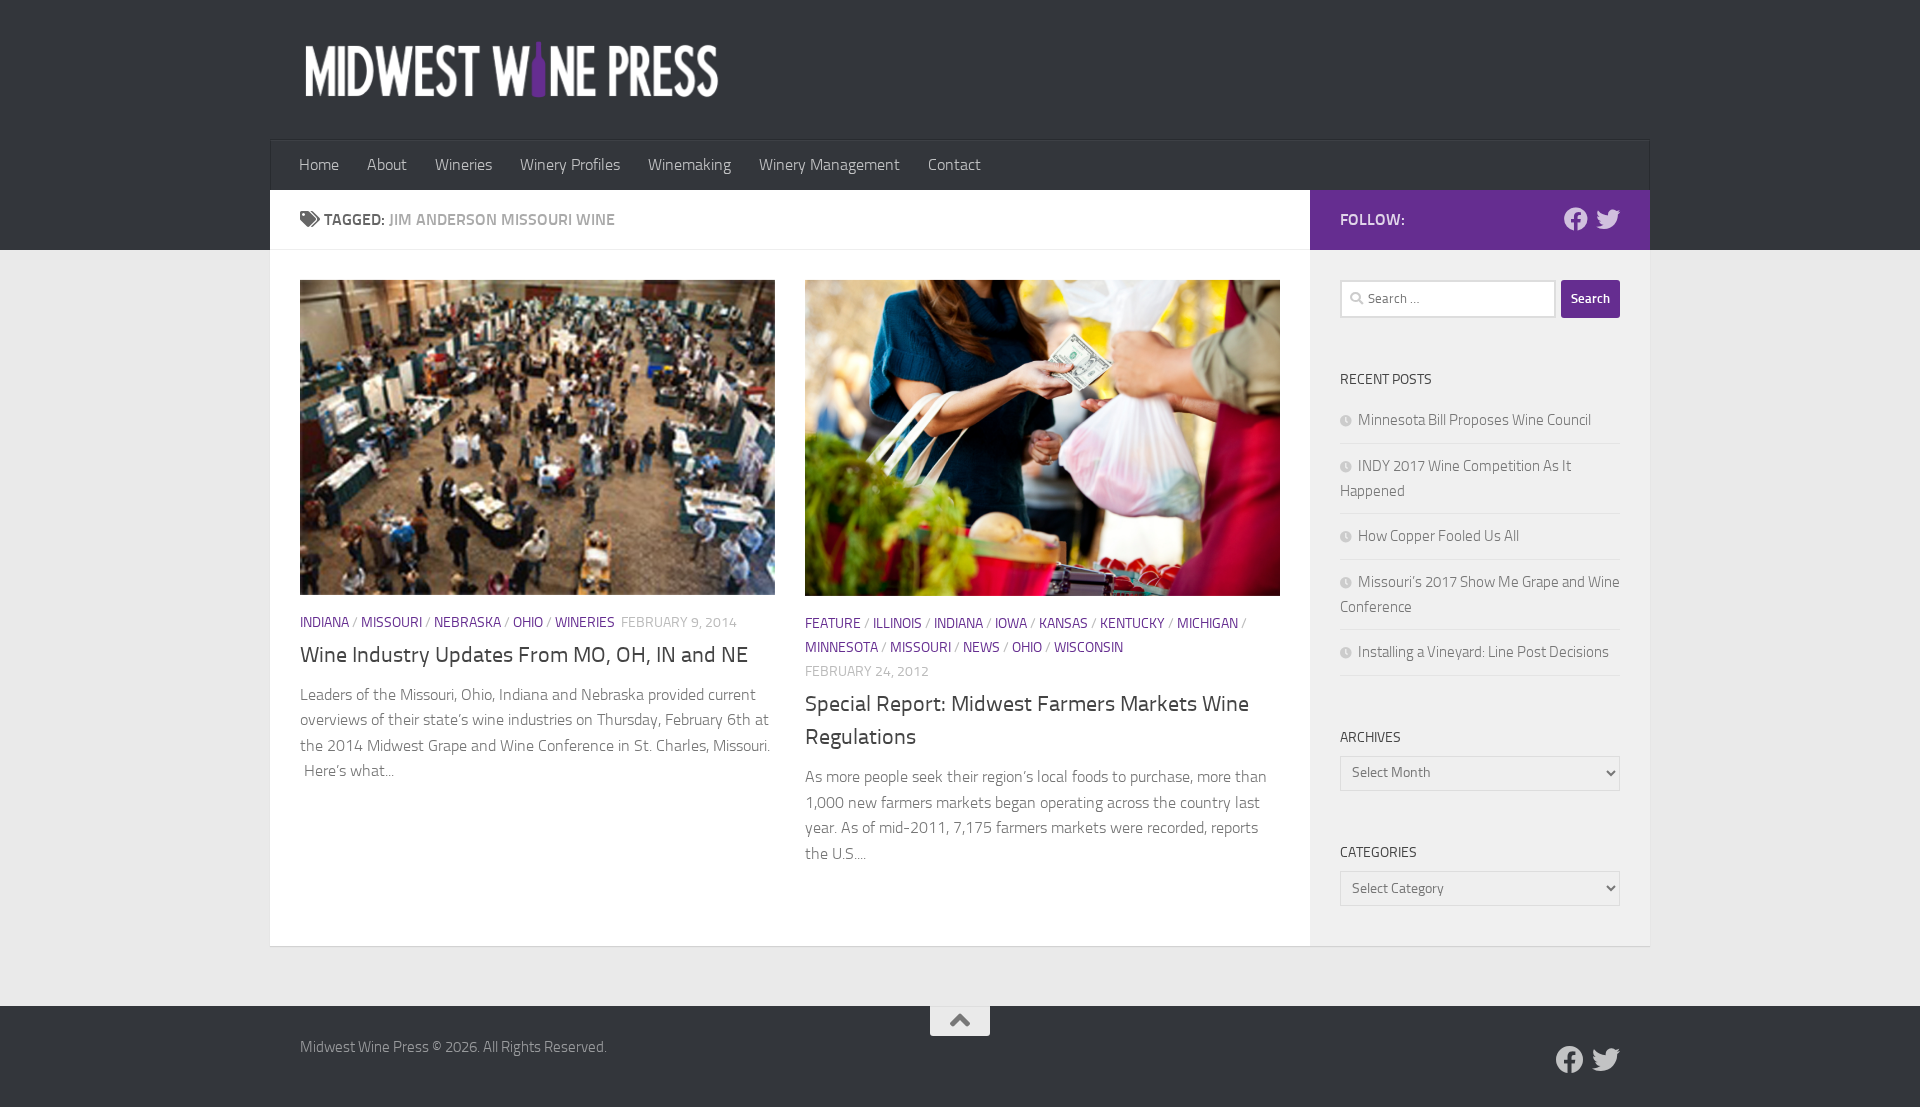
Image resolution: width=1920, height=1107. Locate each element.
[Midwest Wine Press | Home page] (511, 70)
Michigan (1207, 623)
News (981, 647)
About (387, 164)
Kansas (1063, 623)
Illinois (897, 623)
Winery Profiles (570, 164)
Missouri (391, 622)
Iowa (1011, 623)
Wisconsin (1088, 647)
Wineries (463, 164)
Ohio (528, 622)
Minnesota (841, 647)
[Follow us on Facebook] (1576, 219)
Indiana (324, 622)
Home (319, 164)
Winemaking (689, 164)
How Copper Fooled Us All (1438, 536)
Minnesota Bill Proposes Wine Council (1474, 420)
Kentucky (1132, 623)
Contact (954, 164)
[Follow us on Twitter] (1608, 219)
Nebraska (467, 622)
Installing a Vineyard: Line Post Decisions (1483, 652)
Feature (833, 623)
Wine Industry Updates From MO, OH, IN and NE (524, 655)
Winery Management (829, 164)
